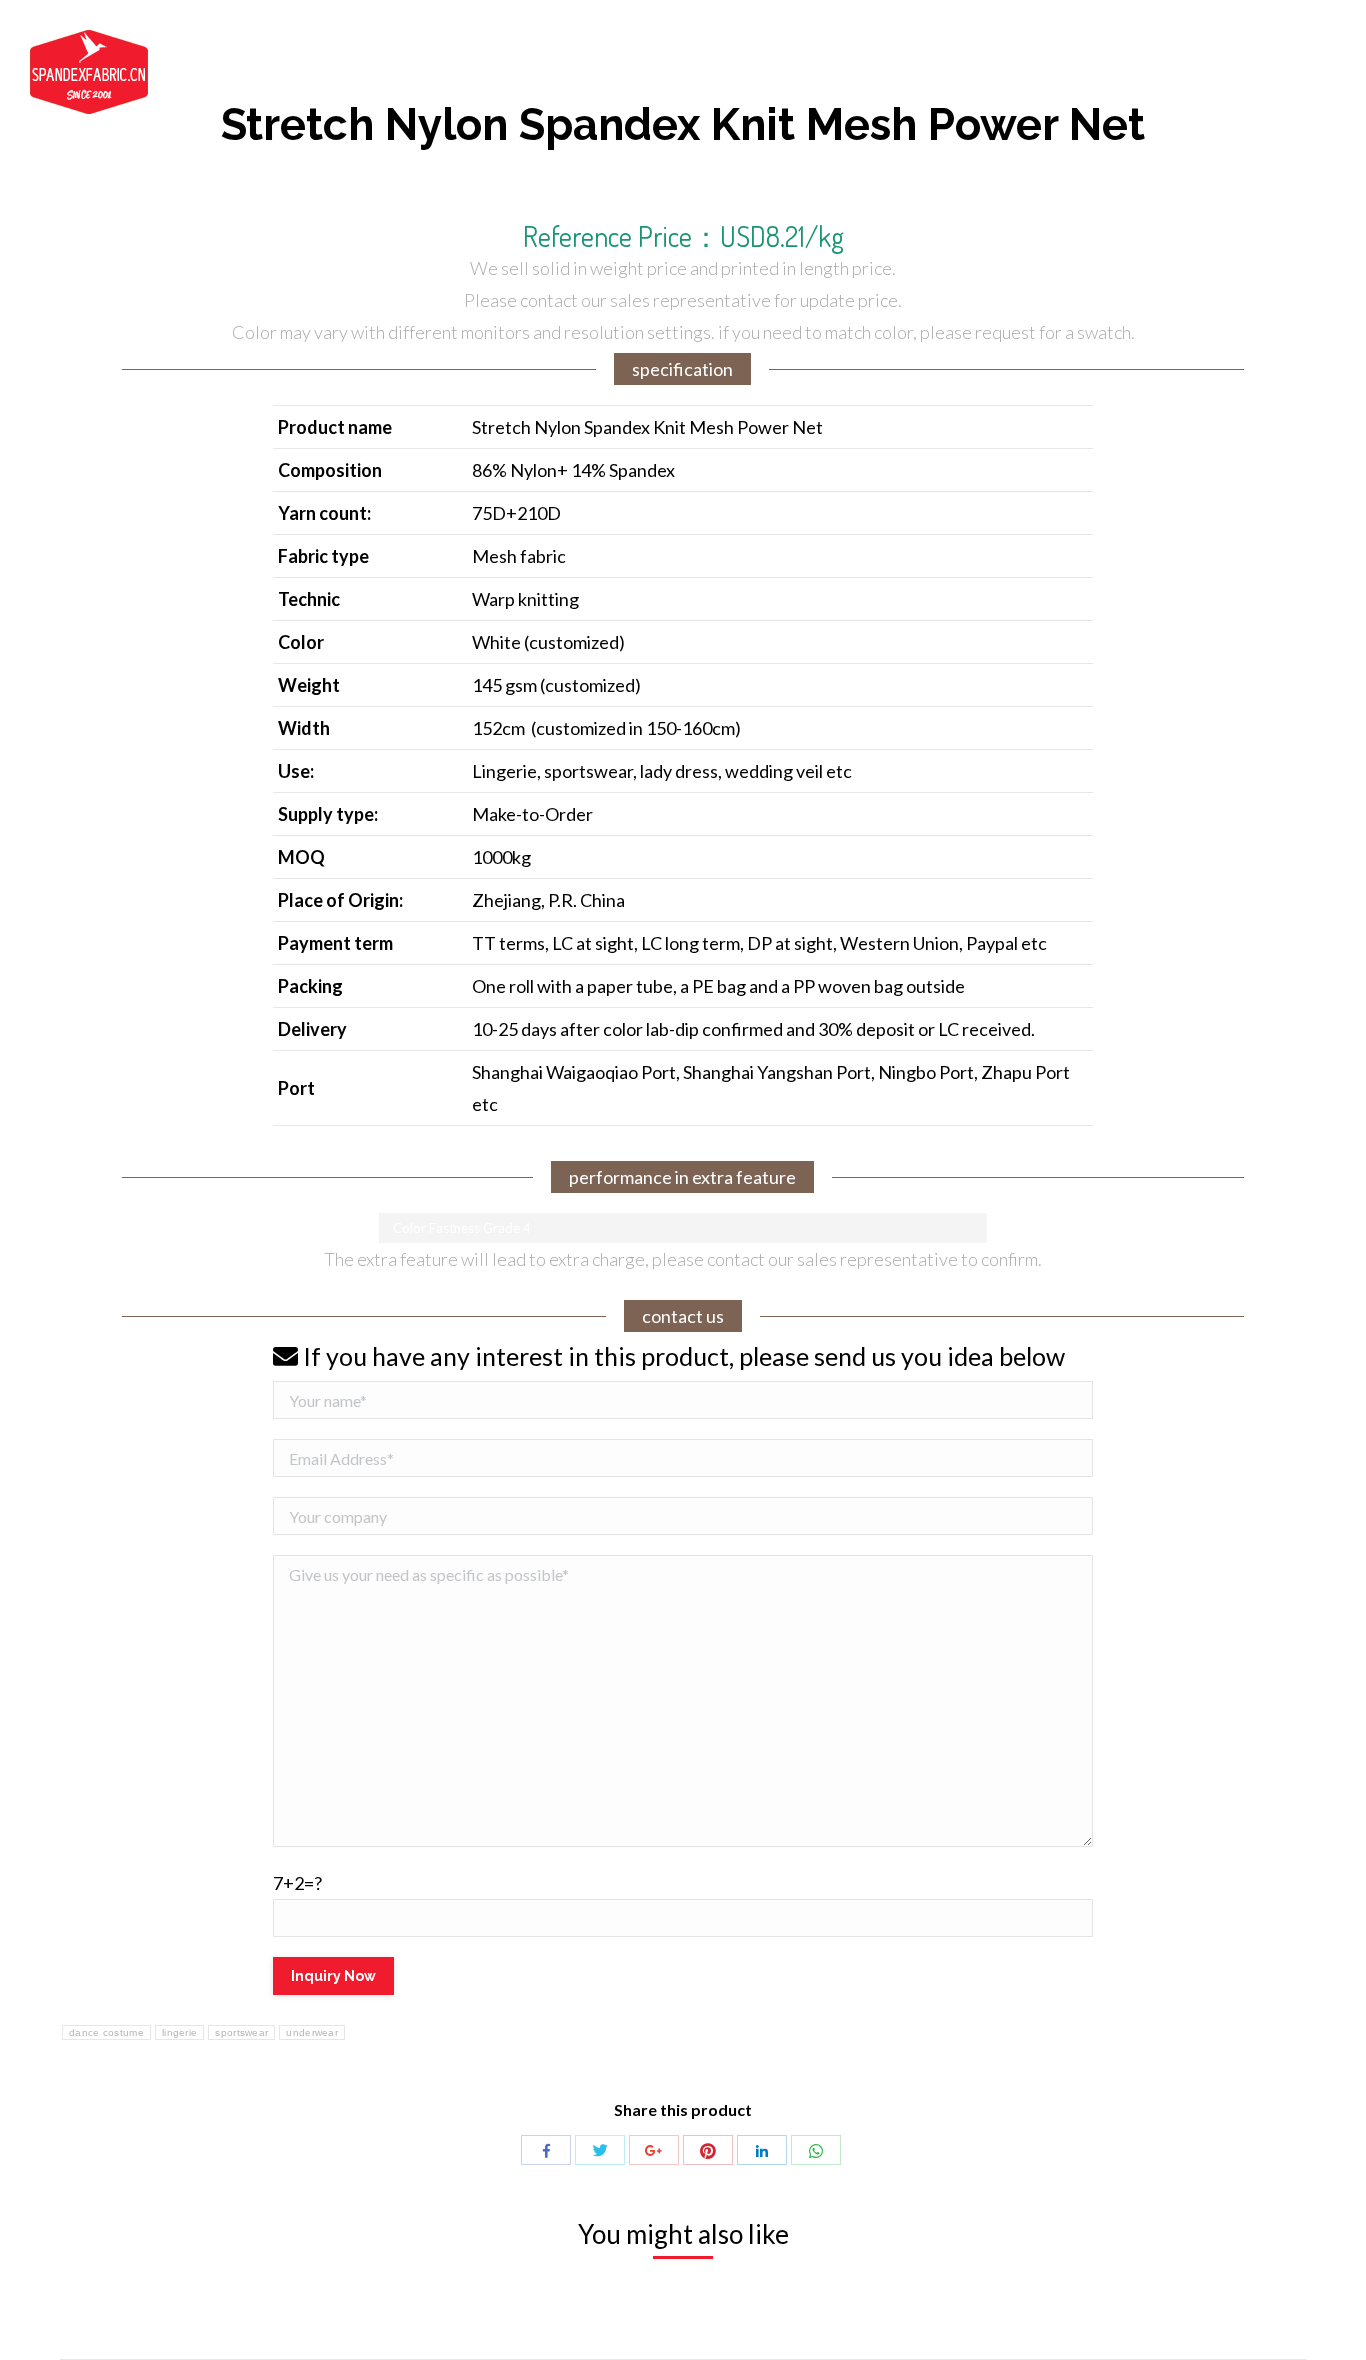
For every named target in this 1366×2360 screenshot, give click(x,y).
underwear (312, 2032)
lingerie (179, 2032)
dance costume (106, 2032)
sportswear (241, 2032)
